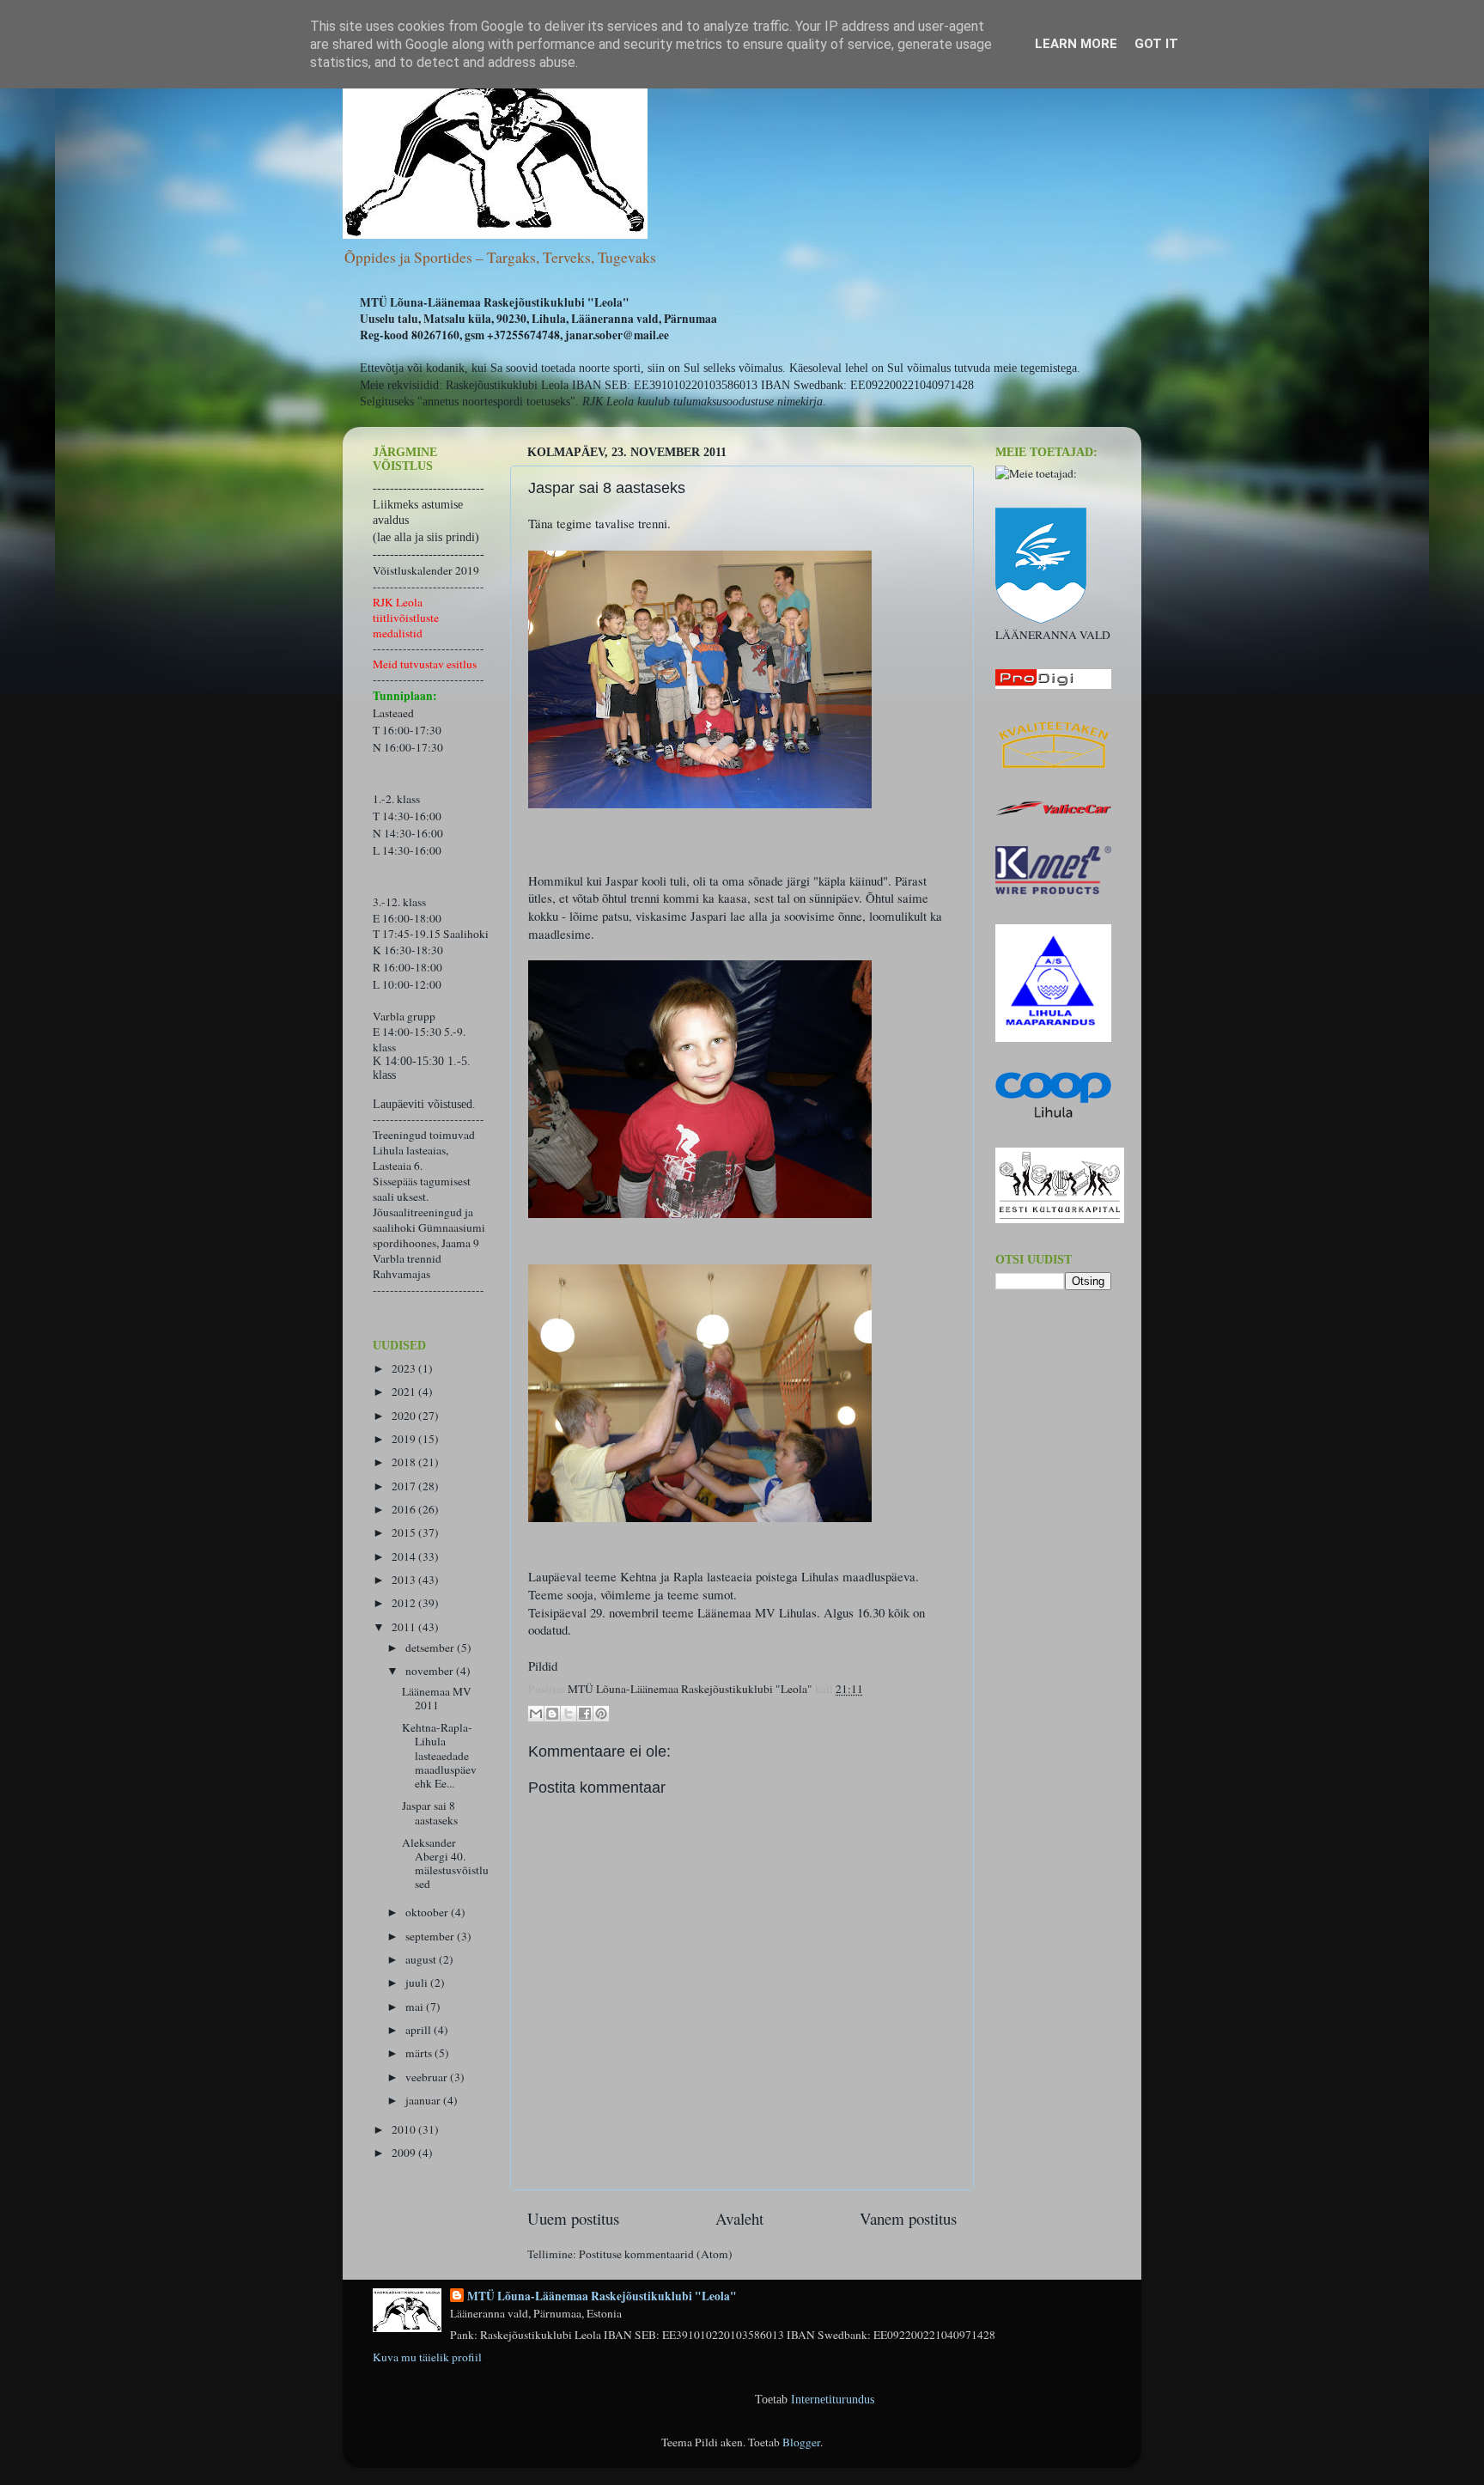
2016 (405, 1509)
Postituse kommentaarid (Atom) (656, 2254)
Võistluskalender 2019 (426, 570)
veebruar (428, 2077)
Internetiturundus (833, 2400)
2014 (405, 1556)
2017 (405, 1486)
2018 (405, 1462)
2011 (405, 1627)
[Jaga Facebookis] (585, 1714)
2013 (405, 1580)
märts (420, 2053)
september (431, 1936)
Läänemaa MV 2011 (437, 1698)
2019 (405, 1439)
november (431, 1671)
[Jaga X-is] (569, 1714)
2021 (405, 1392)
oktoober (428, 1912)
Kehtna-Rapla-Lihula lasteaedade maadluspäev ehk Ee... (439, 1755)
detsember (431, 1648)
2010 (405, 2129)
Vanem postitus (908, 2218)
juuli (418, 1983)
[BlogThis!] (552, 1714)
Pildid (543, 1666)
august (422, 1959)
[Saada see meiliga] (536, 1714)
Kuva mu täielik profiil (427, 2357)
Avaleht (739, 2218)
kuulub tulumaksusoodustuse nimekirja (730, 402)
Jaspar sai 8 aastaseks (430, 1812)
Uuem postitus (573, 2218)
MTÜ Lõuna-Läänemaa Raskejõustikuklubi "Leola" (602, 2296)
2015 (405, 1532)
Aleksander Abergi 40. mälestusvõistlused (445, 1864)
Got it (1156, 44)
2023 (405, 1368)
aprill (420, 2030)
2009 (405, 2153)
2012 (405, 1603)
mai (416, 2007)
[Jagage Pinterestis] (601, 1714)
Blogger (801, 2442)
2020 (405, 1416)
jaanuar (424, 2100)
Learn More (1076, 44)
